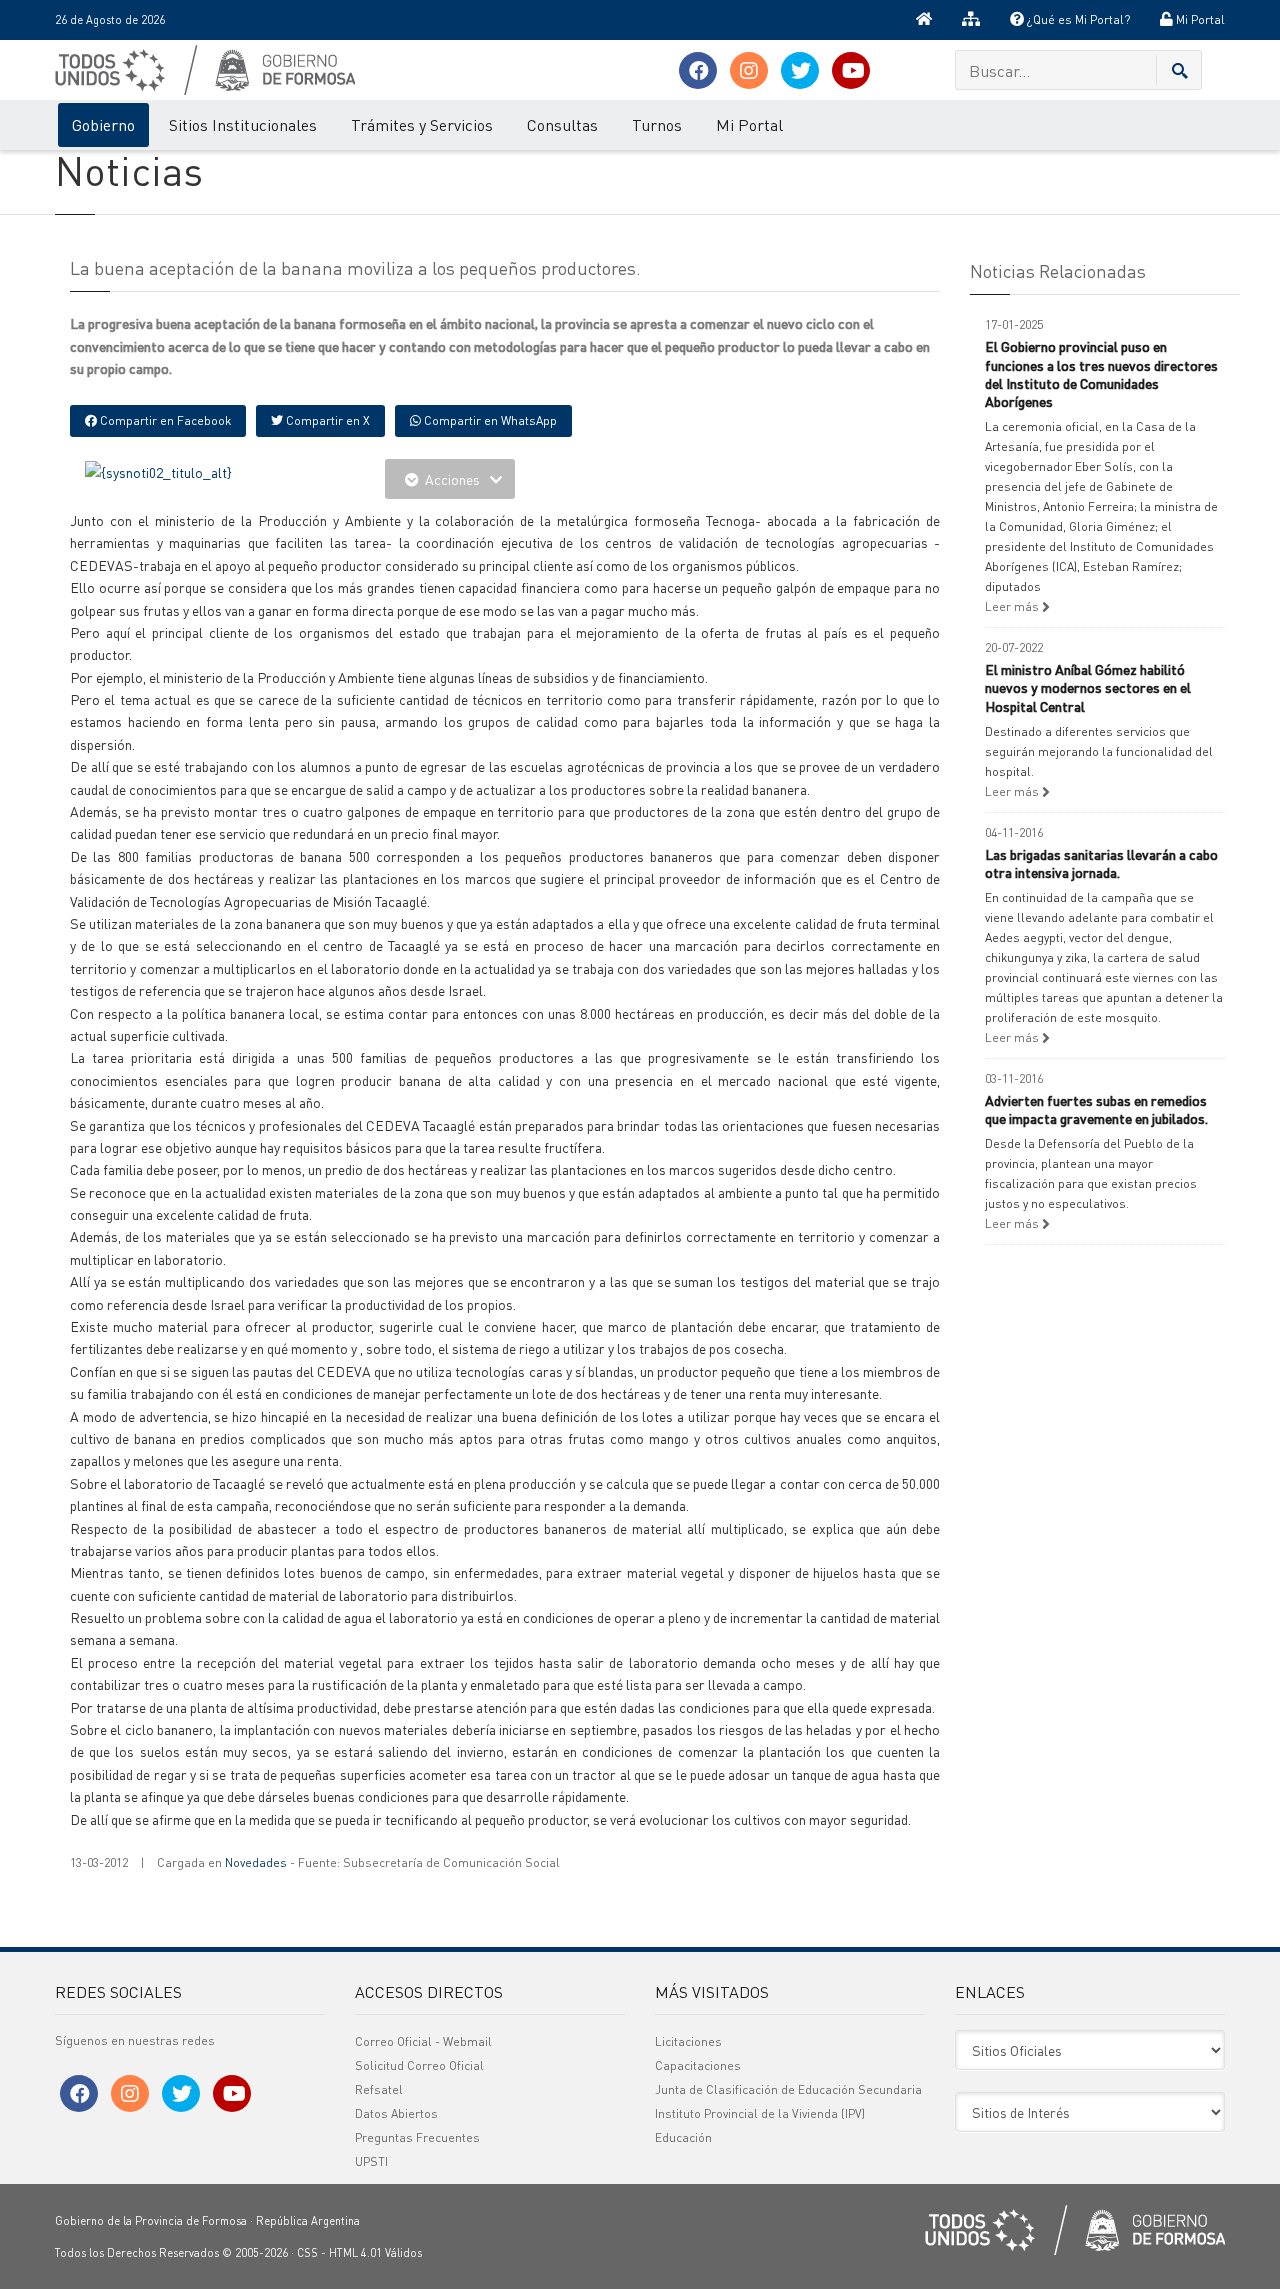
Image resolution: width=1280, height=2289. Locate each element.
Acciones (452, 479)
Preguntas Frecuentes (417, 2137)
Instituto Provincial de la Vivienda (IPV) (760, 2113)
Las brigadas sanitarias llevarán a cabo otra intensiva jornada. (1101, 863)
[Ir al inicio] (924, 20)
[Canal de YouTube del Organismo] (851, 70)
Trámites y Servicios (422, 124)
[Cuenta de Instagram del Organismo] (749, 70)
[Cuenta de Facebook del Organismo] (698, 70)
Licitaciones (688, 2041)
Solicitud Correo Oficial (419, 2065)
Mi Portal (1199, 19)
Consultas (562, 124)
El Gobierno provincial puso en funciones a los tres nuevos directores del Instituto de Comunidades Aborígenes (1101, 373)
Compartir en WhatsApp (489, 420)
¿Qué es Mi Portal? (1077, 19)
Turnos (657, 124)
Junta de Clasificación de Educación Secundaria (788, 2089)
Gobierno (103, 124)
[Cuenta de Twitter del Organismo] (800, 70)
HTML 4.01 (355, 2253)
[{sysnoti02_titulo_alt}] (158, 470)
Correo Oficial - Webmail (423, 2041)
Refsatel (379, 2089)
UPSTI (371, 2161)
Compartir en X (326, 420)
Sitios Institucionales (243, 124)
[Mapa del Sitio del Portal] (971, 20)
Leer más (1013, 606)
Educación (683, 2137)
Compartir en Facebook (164, 420)
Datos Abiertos (396, 2113)
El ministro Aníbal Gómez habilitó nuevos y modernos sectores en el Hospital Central (1088, 687)
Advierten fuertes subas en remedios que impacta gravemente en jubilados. (1096, 1109)
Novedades (256, 1862)
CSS (307, 2253)
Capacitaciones (698, 2065)
